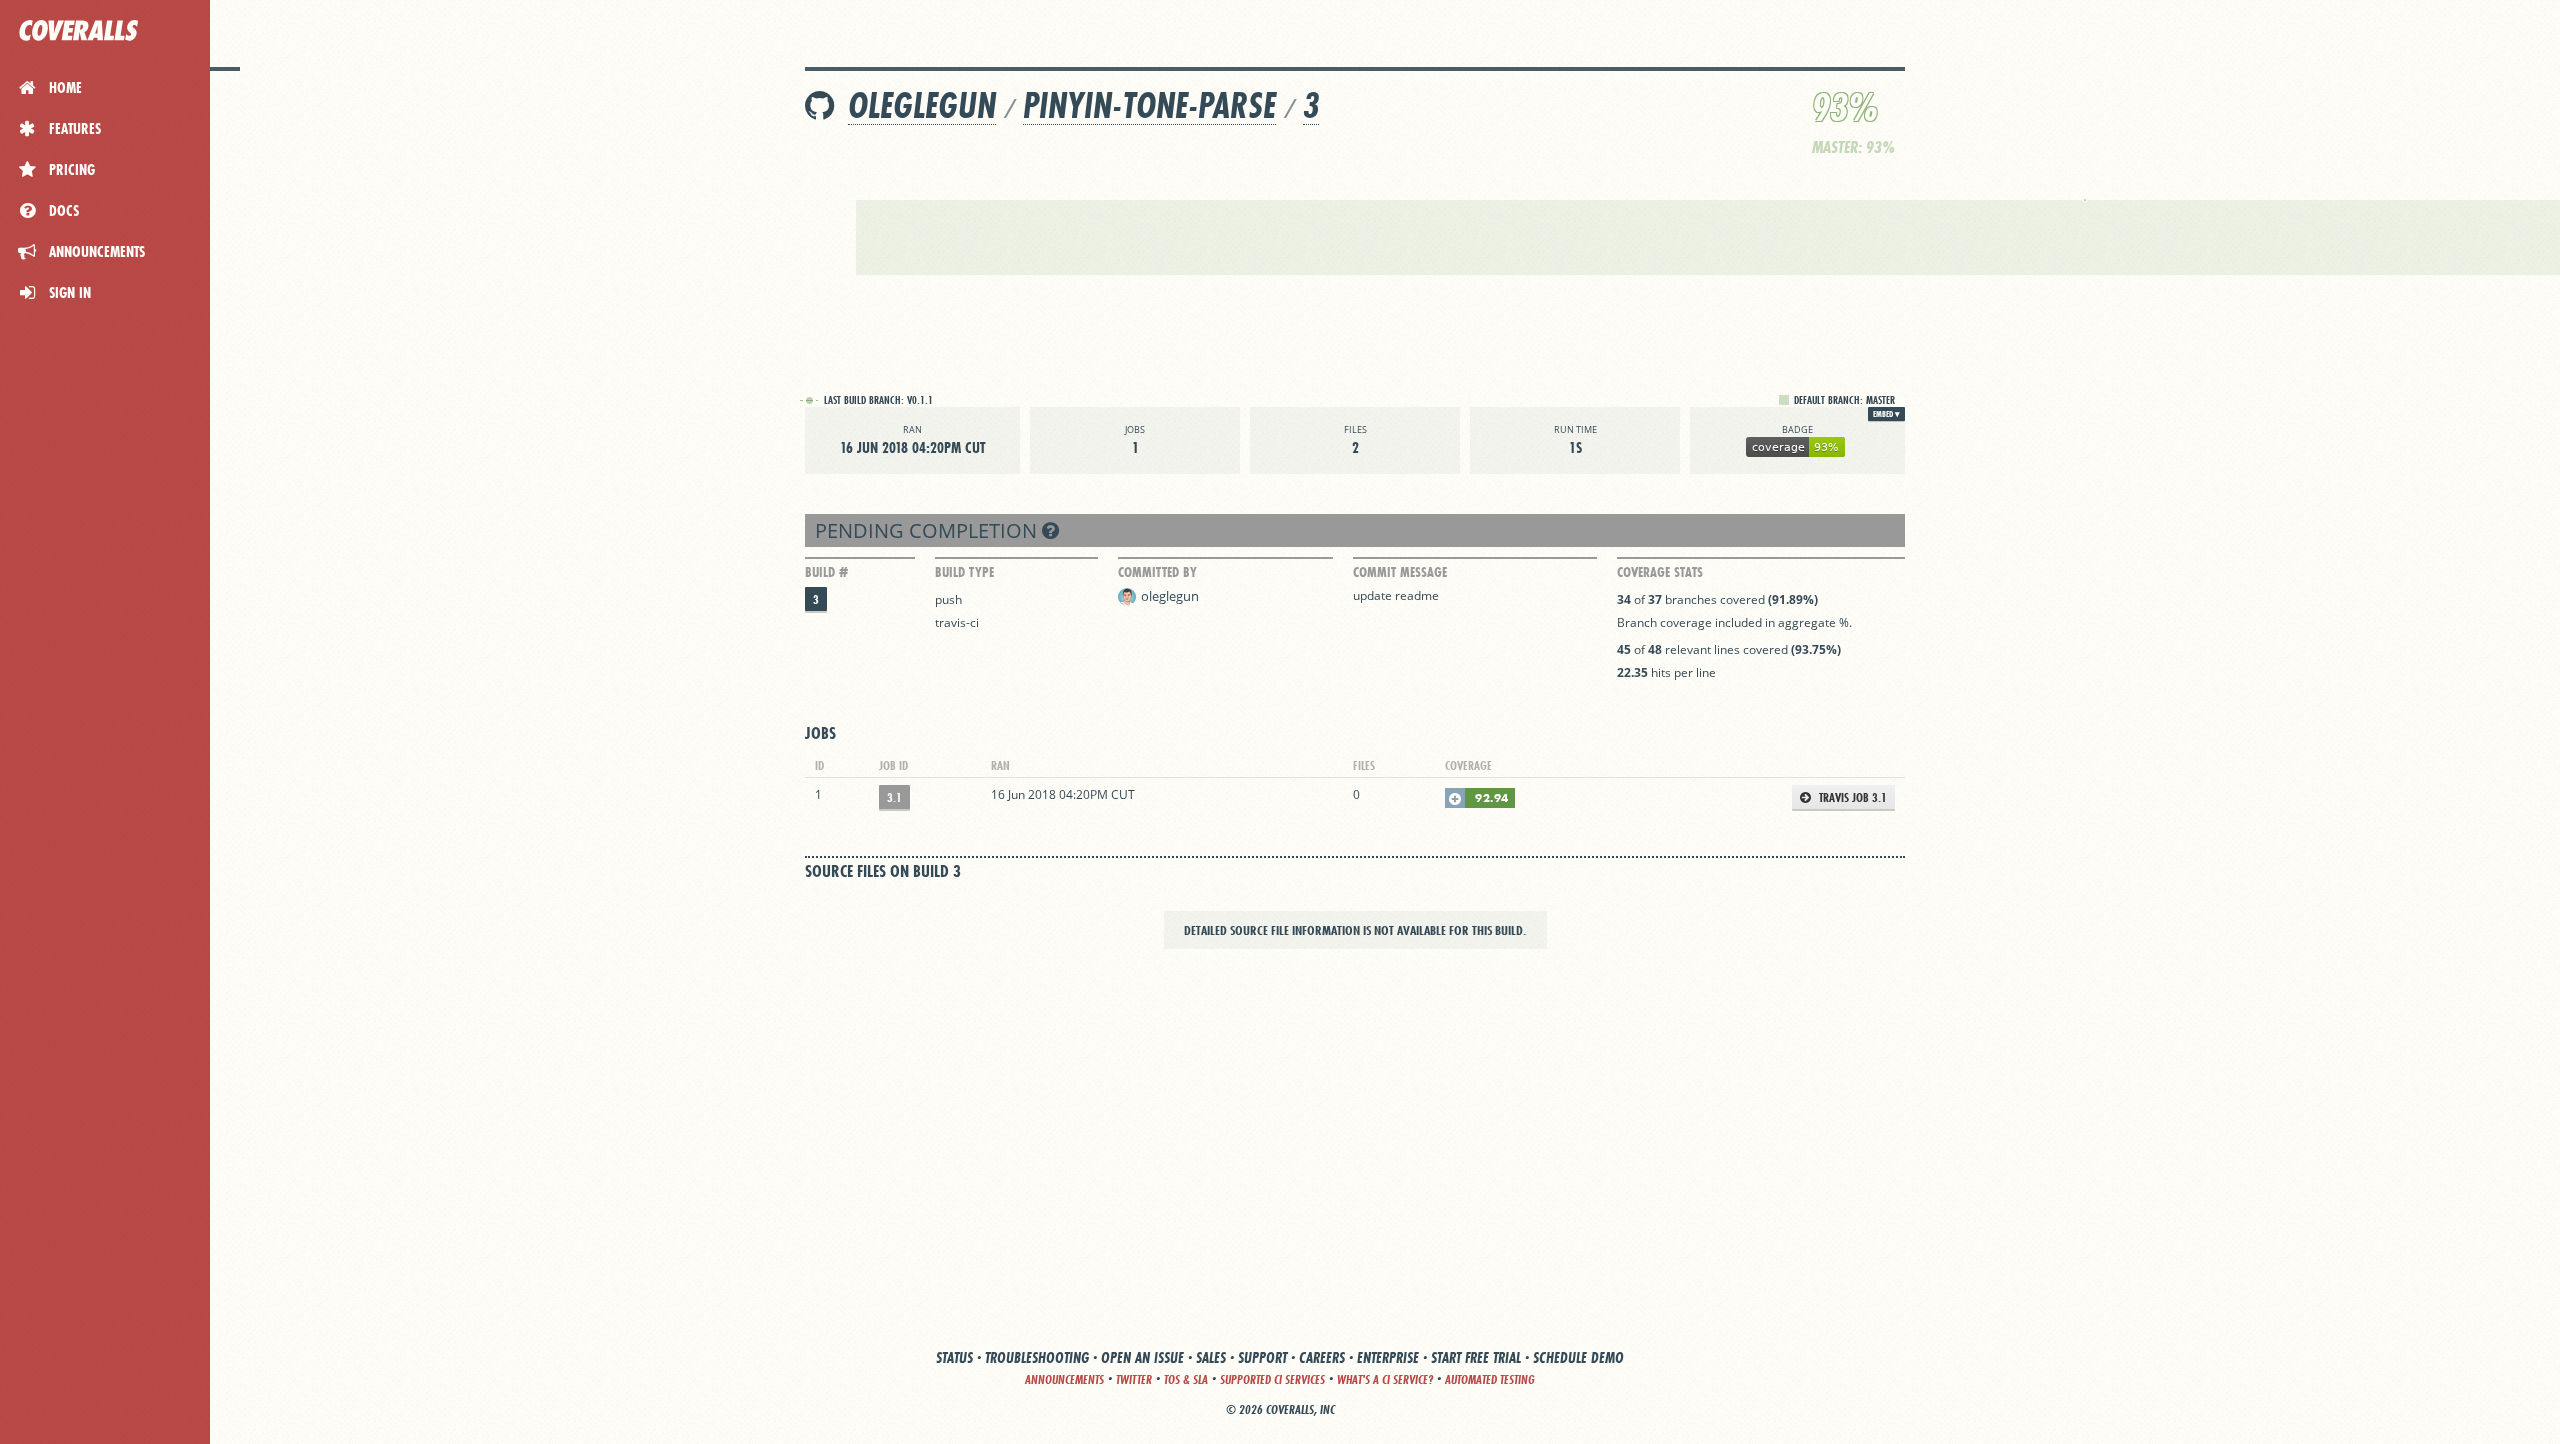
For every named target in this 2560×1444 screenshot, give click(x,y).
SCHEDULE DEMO (1578, 1357)
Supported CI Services (1272, 1379)
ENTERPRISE (1388, 1357)
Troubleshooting (1037, 1357)
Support (1262, 1357)
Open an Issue (1142, 1357)
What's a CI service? (1385, 1379)
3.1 (894, 797)
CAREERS (1322, 1357)
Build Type (964, 572)
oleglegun (922, 105)
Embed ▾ (1886, 414)
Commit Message (1400, 572)
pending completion (928, 530)
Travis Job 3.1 (1851, 797)
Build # (826, 572)
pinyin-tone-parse (1149, 105)
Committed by (1157, 572)
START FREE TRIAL (1476, 1357)
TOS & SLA (1186, 1379)
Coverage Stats (1660, 572)
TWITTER (1134, 1379)
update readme (1396, 595)
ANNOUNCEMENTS (1064, 1379)
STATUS (954, 1357)
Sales (1211, 1357)
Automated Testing (1490, 1379)
